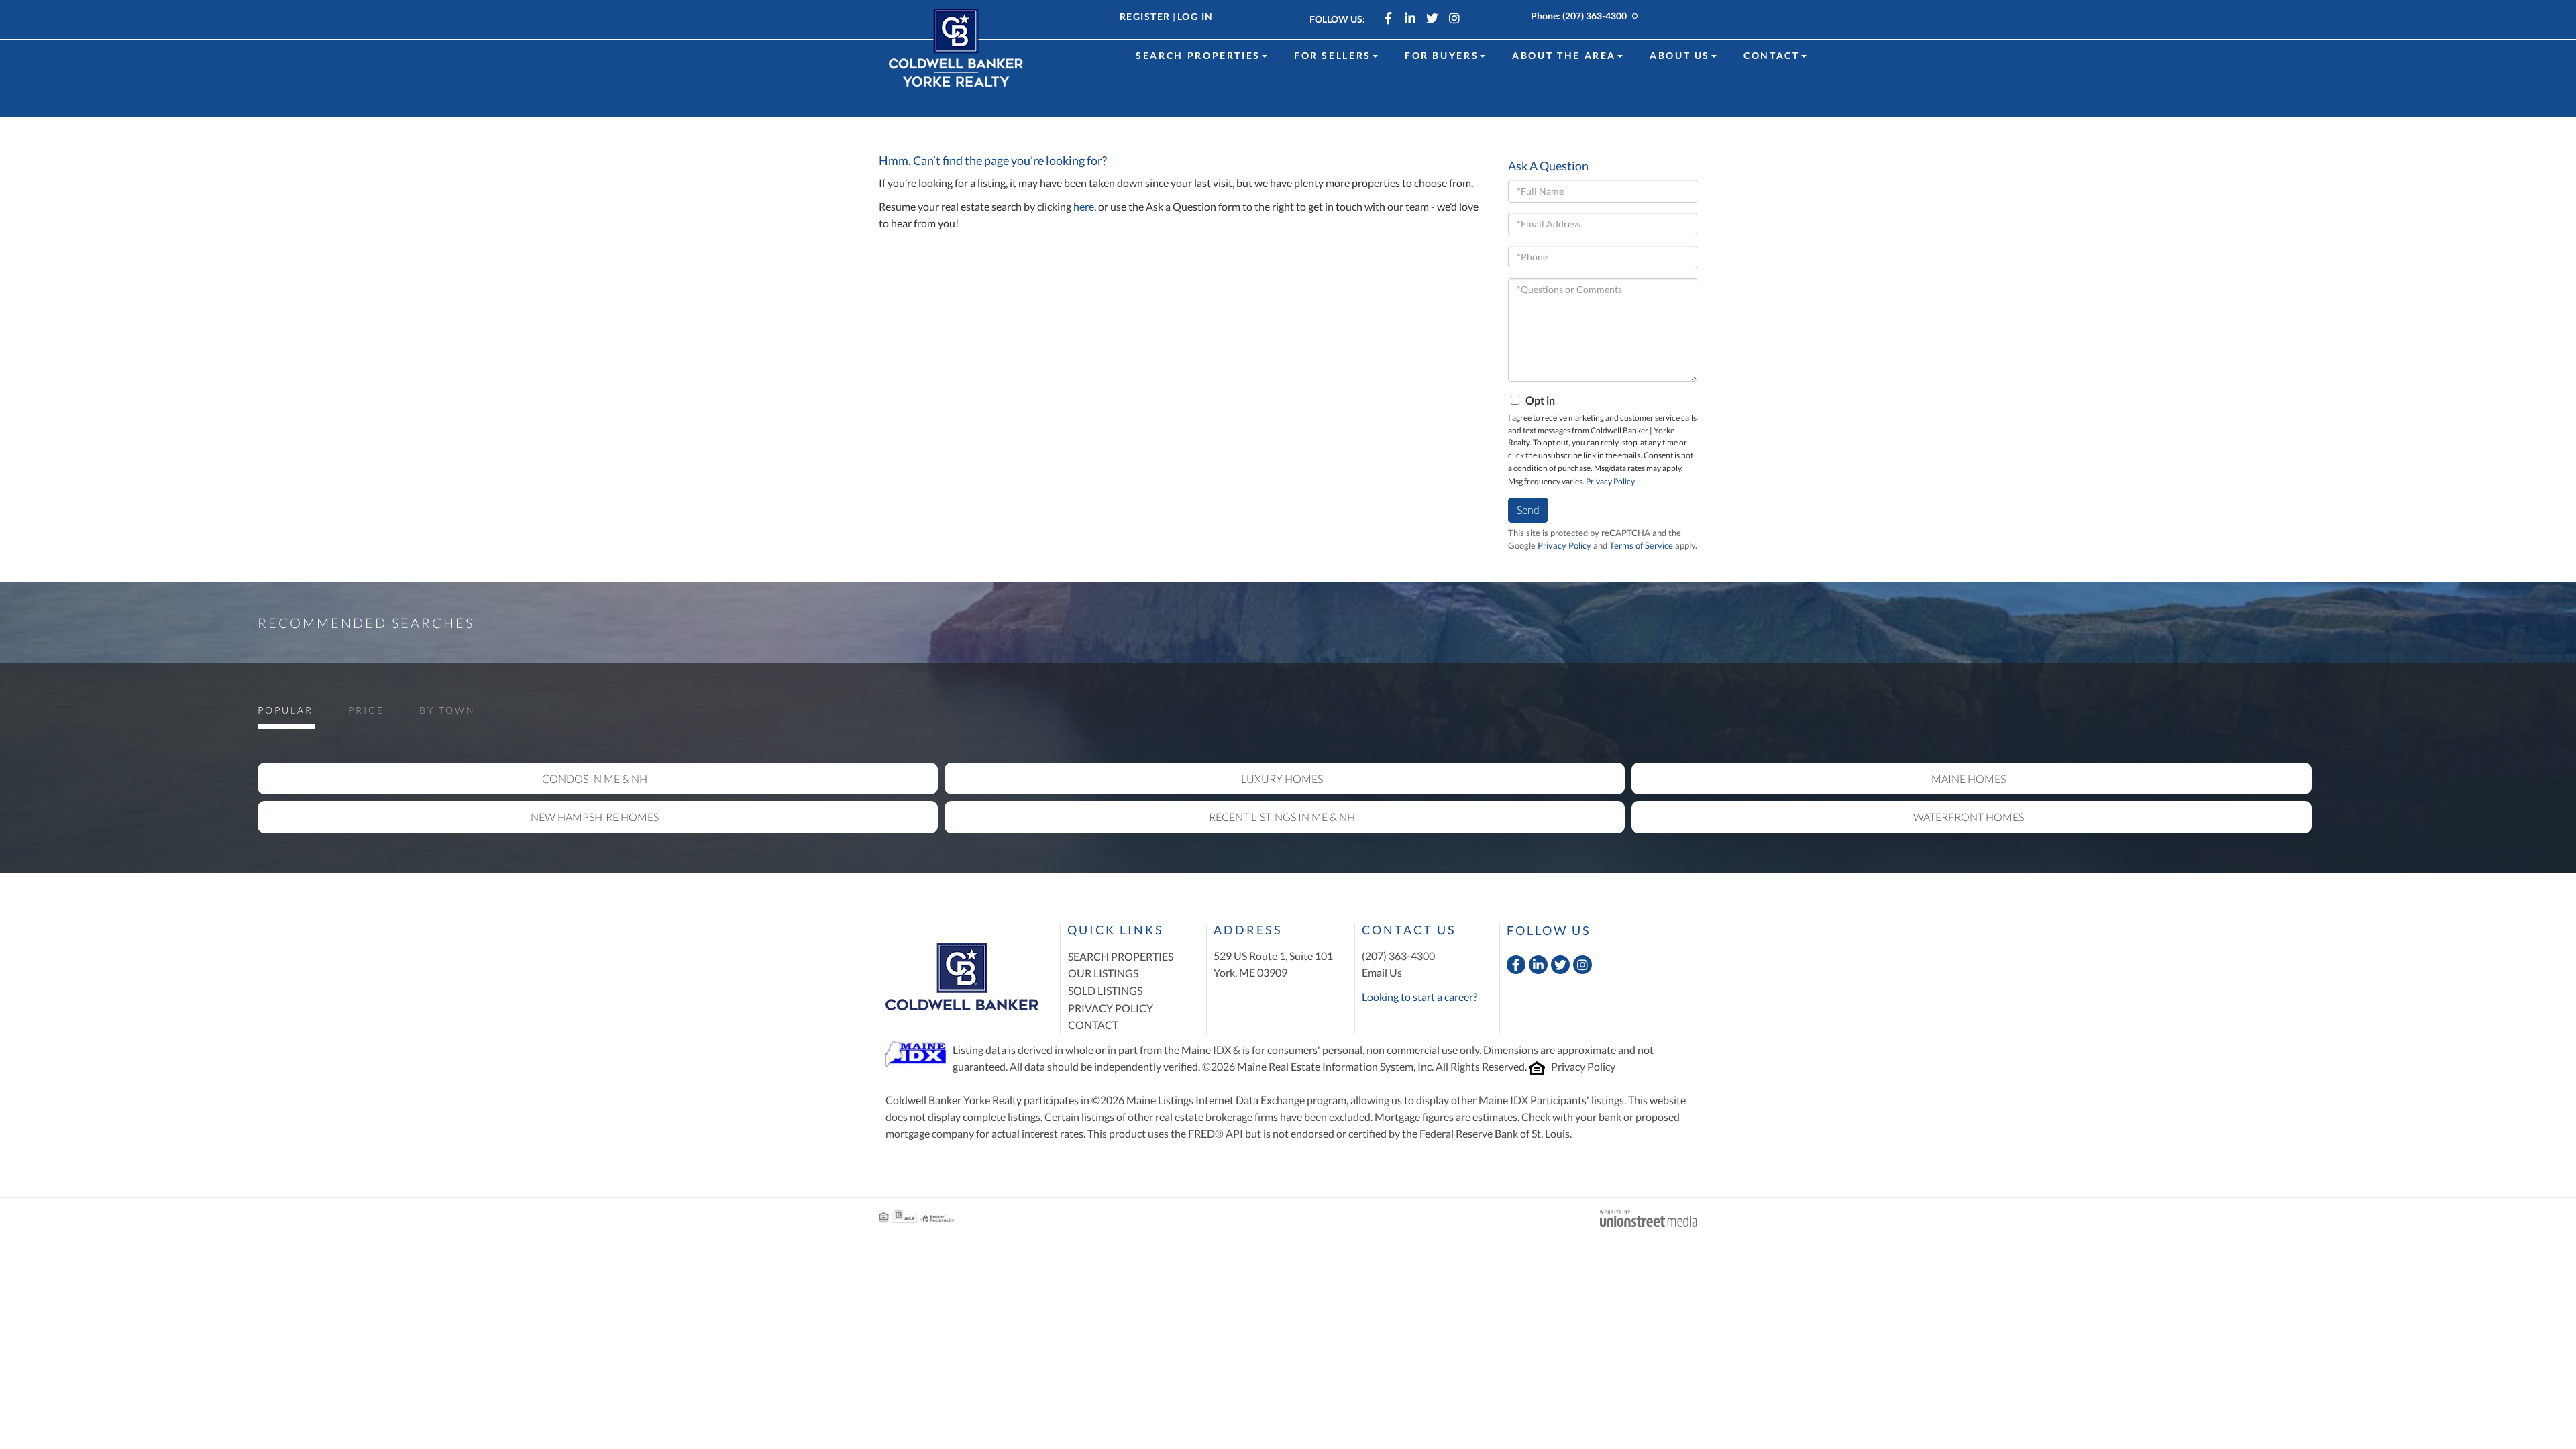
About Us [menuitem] (1680, 55)
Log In (1195, 16)
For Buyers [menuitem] (1442, 55)
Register (1145, 16)
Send (1528, 509)
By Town (447, 710)
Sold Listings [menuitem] (1105, 990)
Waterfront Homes (1969, 817)
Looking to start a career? (1419, 997)
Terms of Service (1641, 545)
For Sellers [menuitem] (1333, 55)
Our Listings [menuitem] (1103, 973)
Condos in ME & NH (595, 779)
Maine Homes (1969, 779)
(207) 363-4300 (1595, 16)
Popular (285, 710)
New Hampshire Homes (595, 817)
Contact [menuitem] (1771, 55)
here (1084, 206)
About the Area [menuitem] (1564, 55)
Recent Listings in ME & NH (1282, 817)
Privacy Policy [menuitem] (1111, 1008)
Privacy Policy (1610, 481)
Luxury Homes (1282, 779)
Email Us (1382, 972)
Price (366, 710)
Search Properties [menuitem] (1198, 55)
